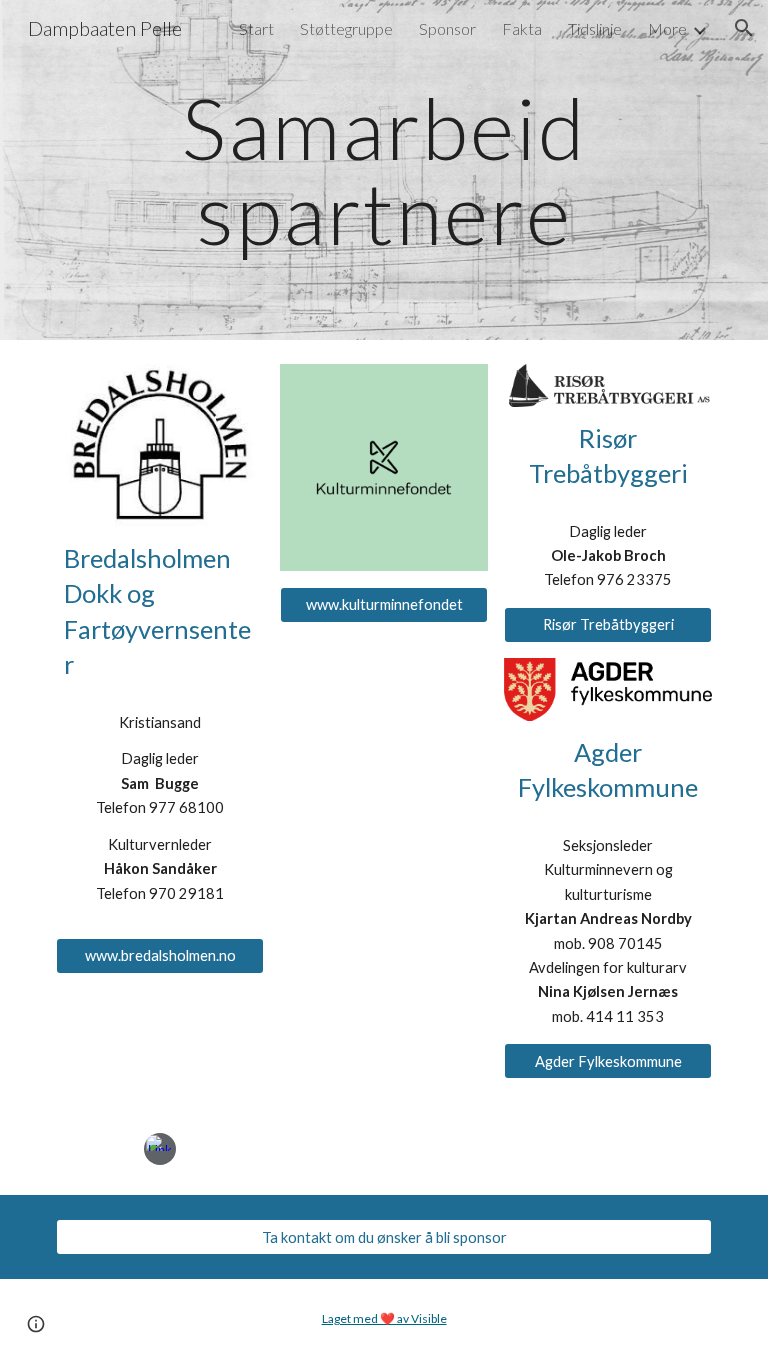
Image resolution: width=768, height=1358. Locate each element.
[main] (383, 170)
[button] (744, 28)
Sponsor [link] (447, 28)
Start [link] (256, 28)
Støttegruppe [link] (346, 28)
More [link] (667, 28)
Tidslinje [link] (595, 28)
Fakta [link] (522, 28)
